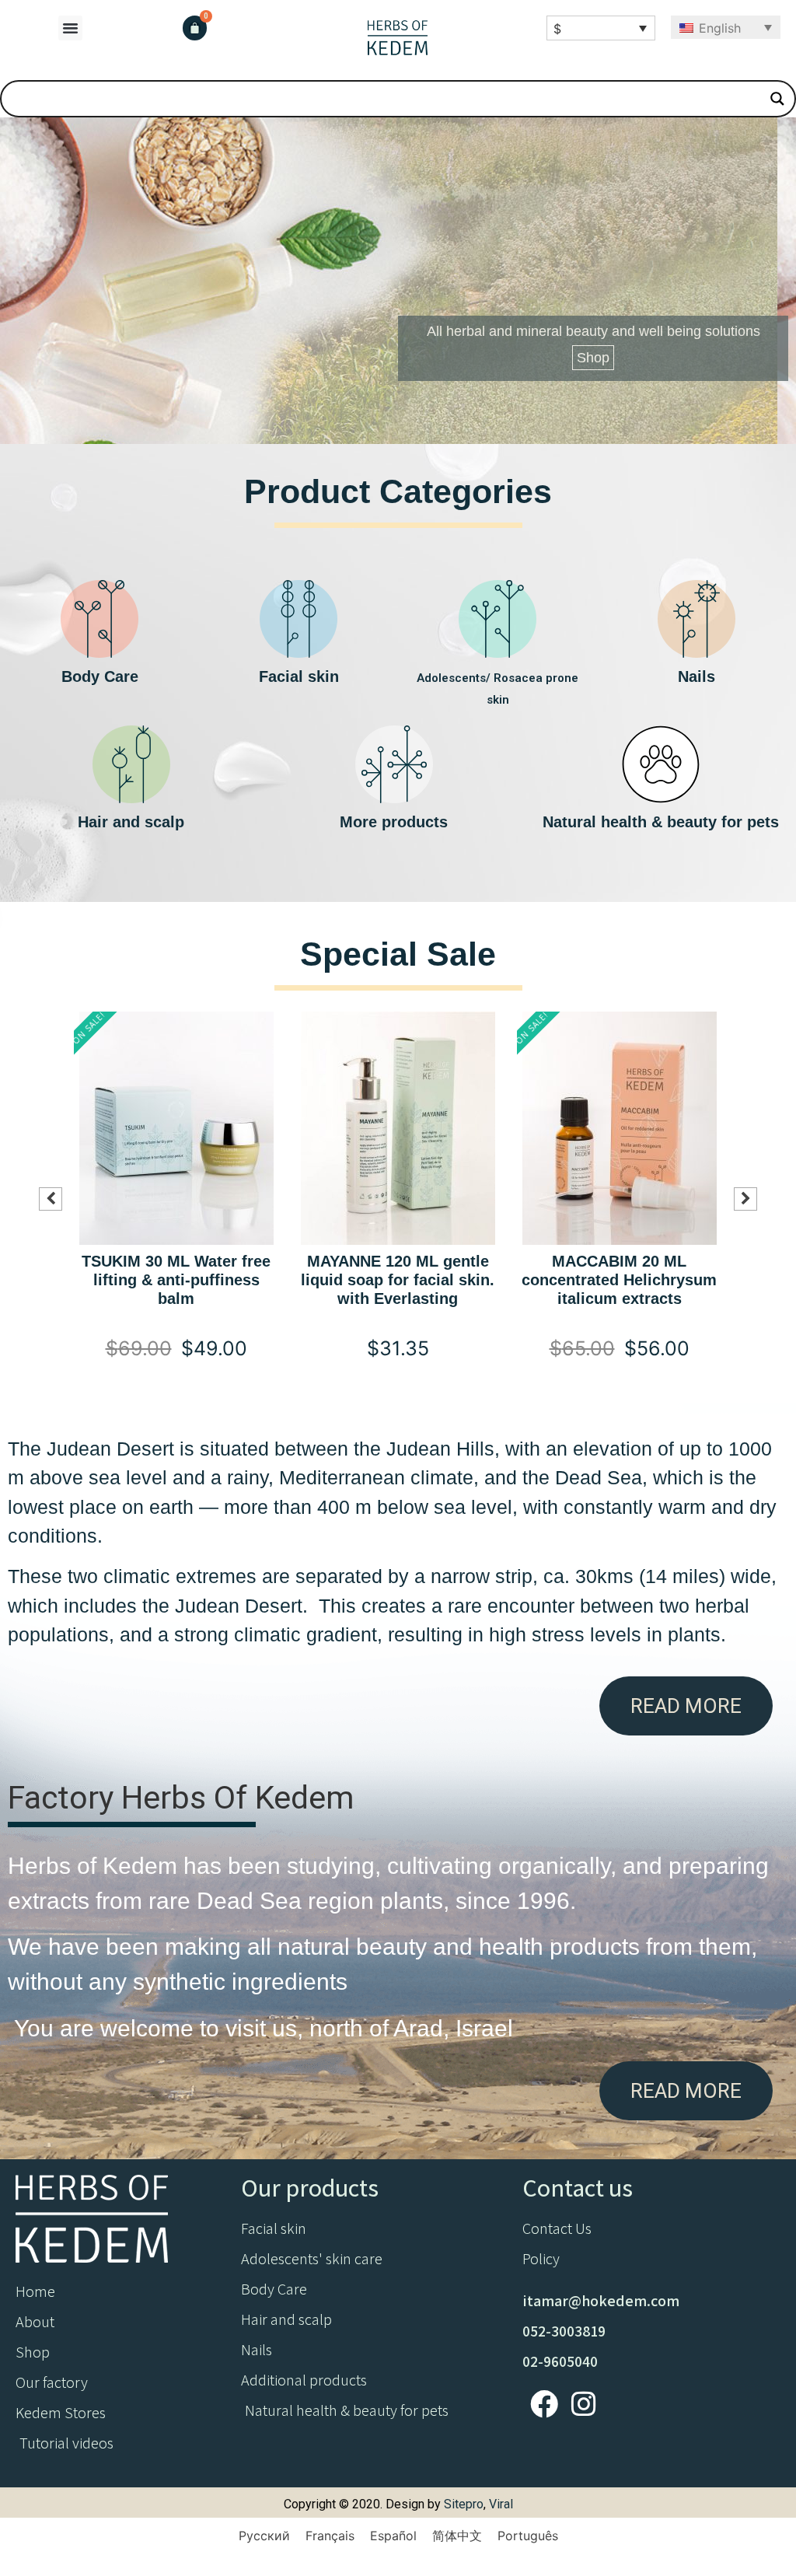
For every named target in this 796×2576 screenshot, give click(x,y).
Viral (501, 2504)
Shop (593, 358)
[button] (71, 28)
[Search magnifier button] (777, 99)
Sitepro (464, 2504)
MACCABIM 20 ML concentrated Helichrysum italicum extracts (619, 1280)
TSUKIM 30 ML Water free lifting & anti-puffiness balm (176, 1280)
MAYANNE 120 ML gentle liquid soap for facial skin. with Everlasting (398, 1280)
